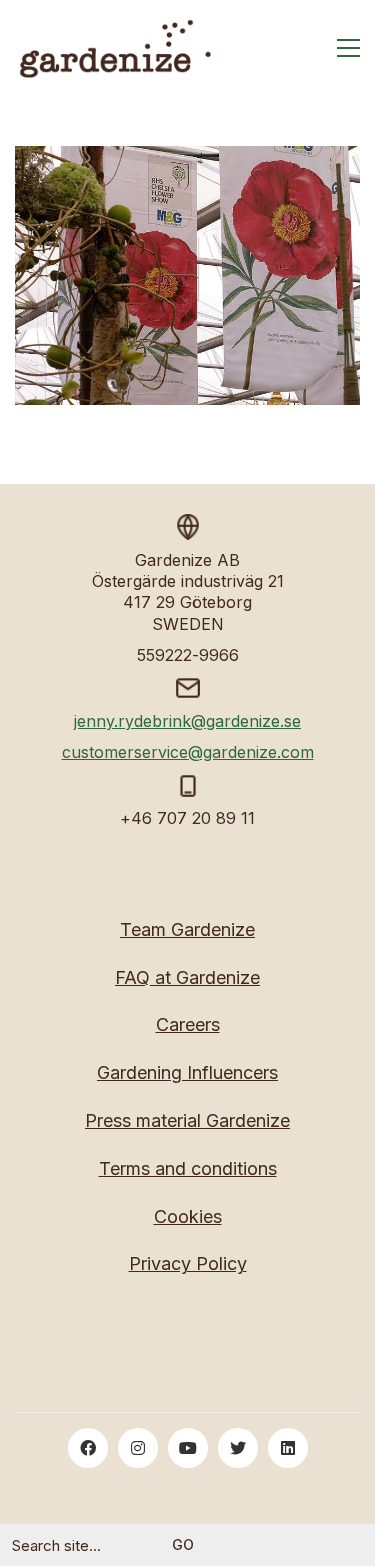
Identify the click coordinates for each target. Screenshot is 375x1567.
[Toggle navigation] (348, 48)
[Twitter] (238, 1448)
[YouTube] (188, 1448)
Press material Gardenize (187, 1120)
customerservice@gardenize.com (188, 752)
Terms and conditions (188, 1168)
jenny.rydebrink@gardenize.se (187, 721)
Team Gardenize (187, 929)
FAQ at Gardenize (187, 977)
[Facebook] (88, 1448)
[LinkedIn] (288, 1448)
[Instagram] (138, 1448)
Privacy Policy (188, 1263)
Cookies (188, 1216)
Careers (188, 1024)
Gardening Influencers (187, 1072)
